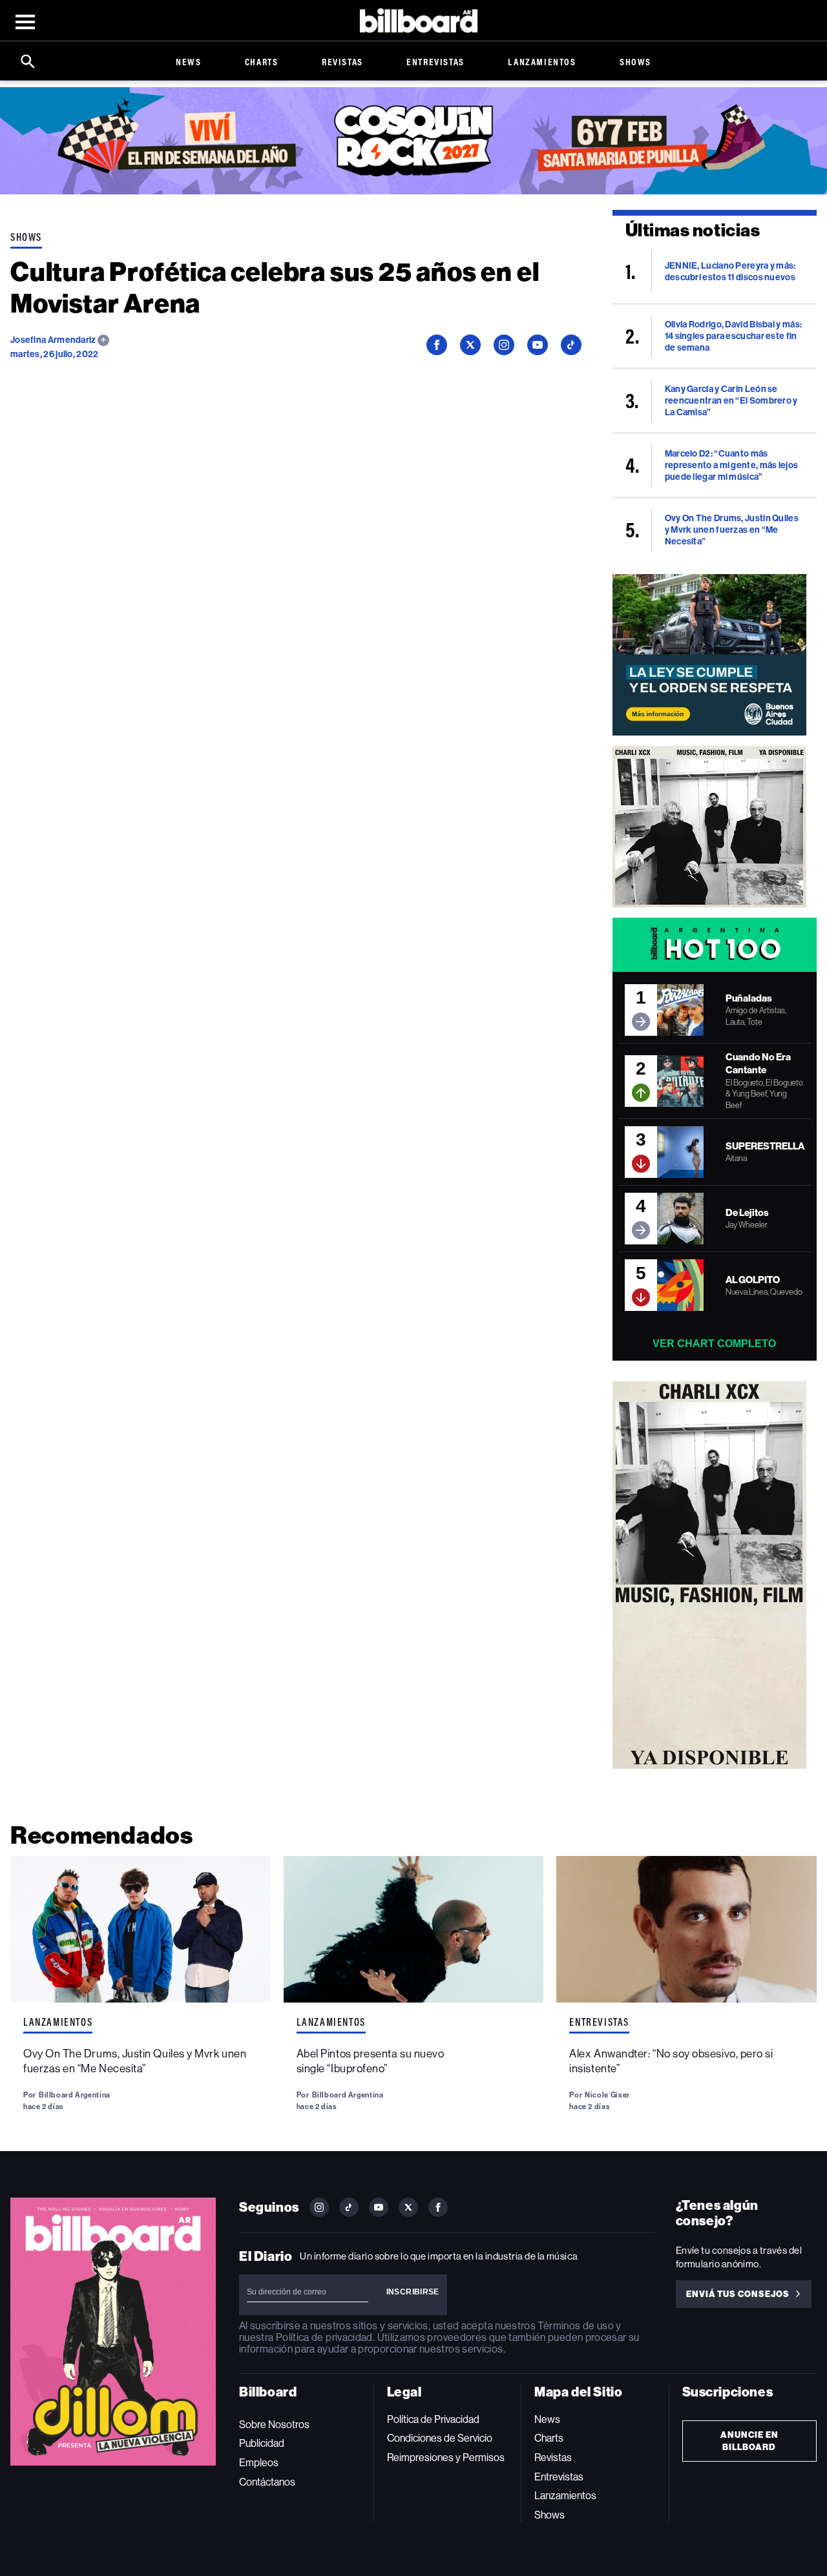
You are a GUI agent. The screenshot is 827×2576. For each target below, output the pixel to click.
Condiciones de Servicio (440, 2438)
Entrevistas (435, 62)
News (188, 62)
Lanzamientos (542, 62)
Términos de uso (575, 2326)
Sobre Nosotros (274, 2425)
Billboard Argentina (75, 2095)
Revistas (342, 62)
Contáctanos (267, 2482)
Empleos (259, 2463)
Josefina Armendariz (54, 340)
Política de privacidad (324, 2337)
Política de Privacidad (433, 2419)
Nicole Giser (607, 2095)
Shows (635, 62)
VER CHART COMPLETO (714, 1344)
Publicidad (262, 2443)
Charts (262, 62)
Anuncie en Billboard (749, 2441)
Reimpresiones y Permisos (446, 2458)
